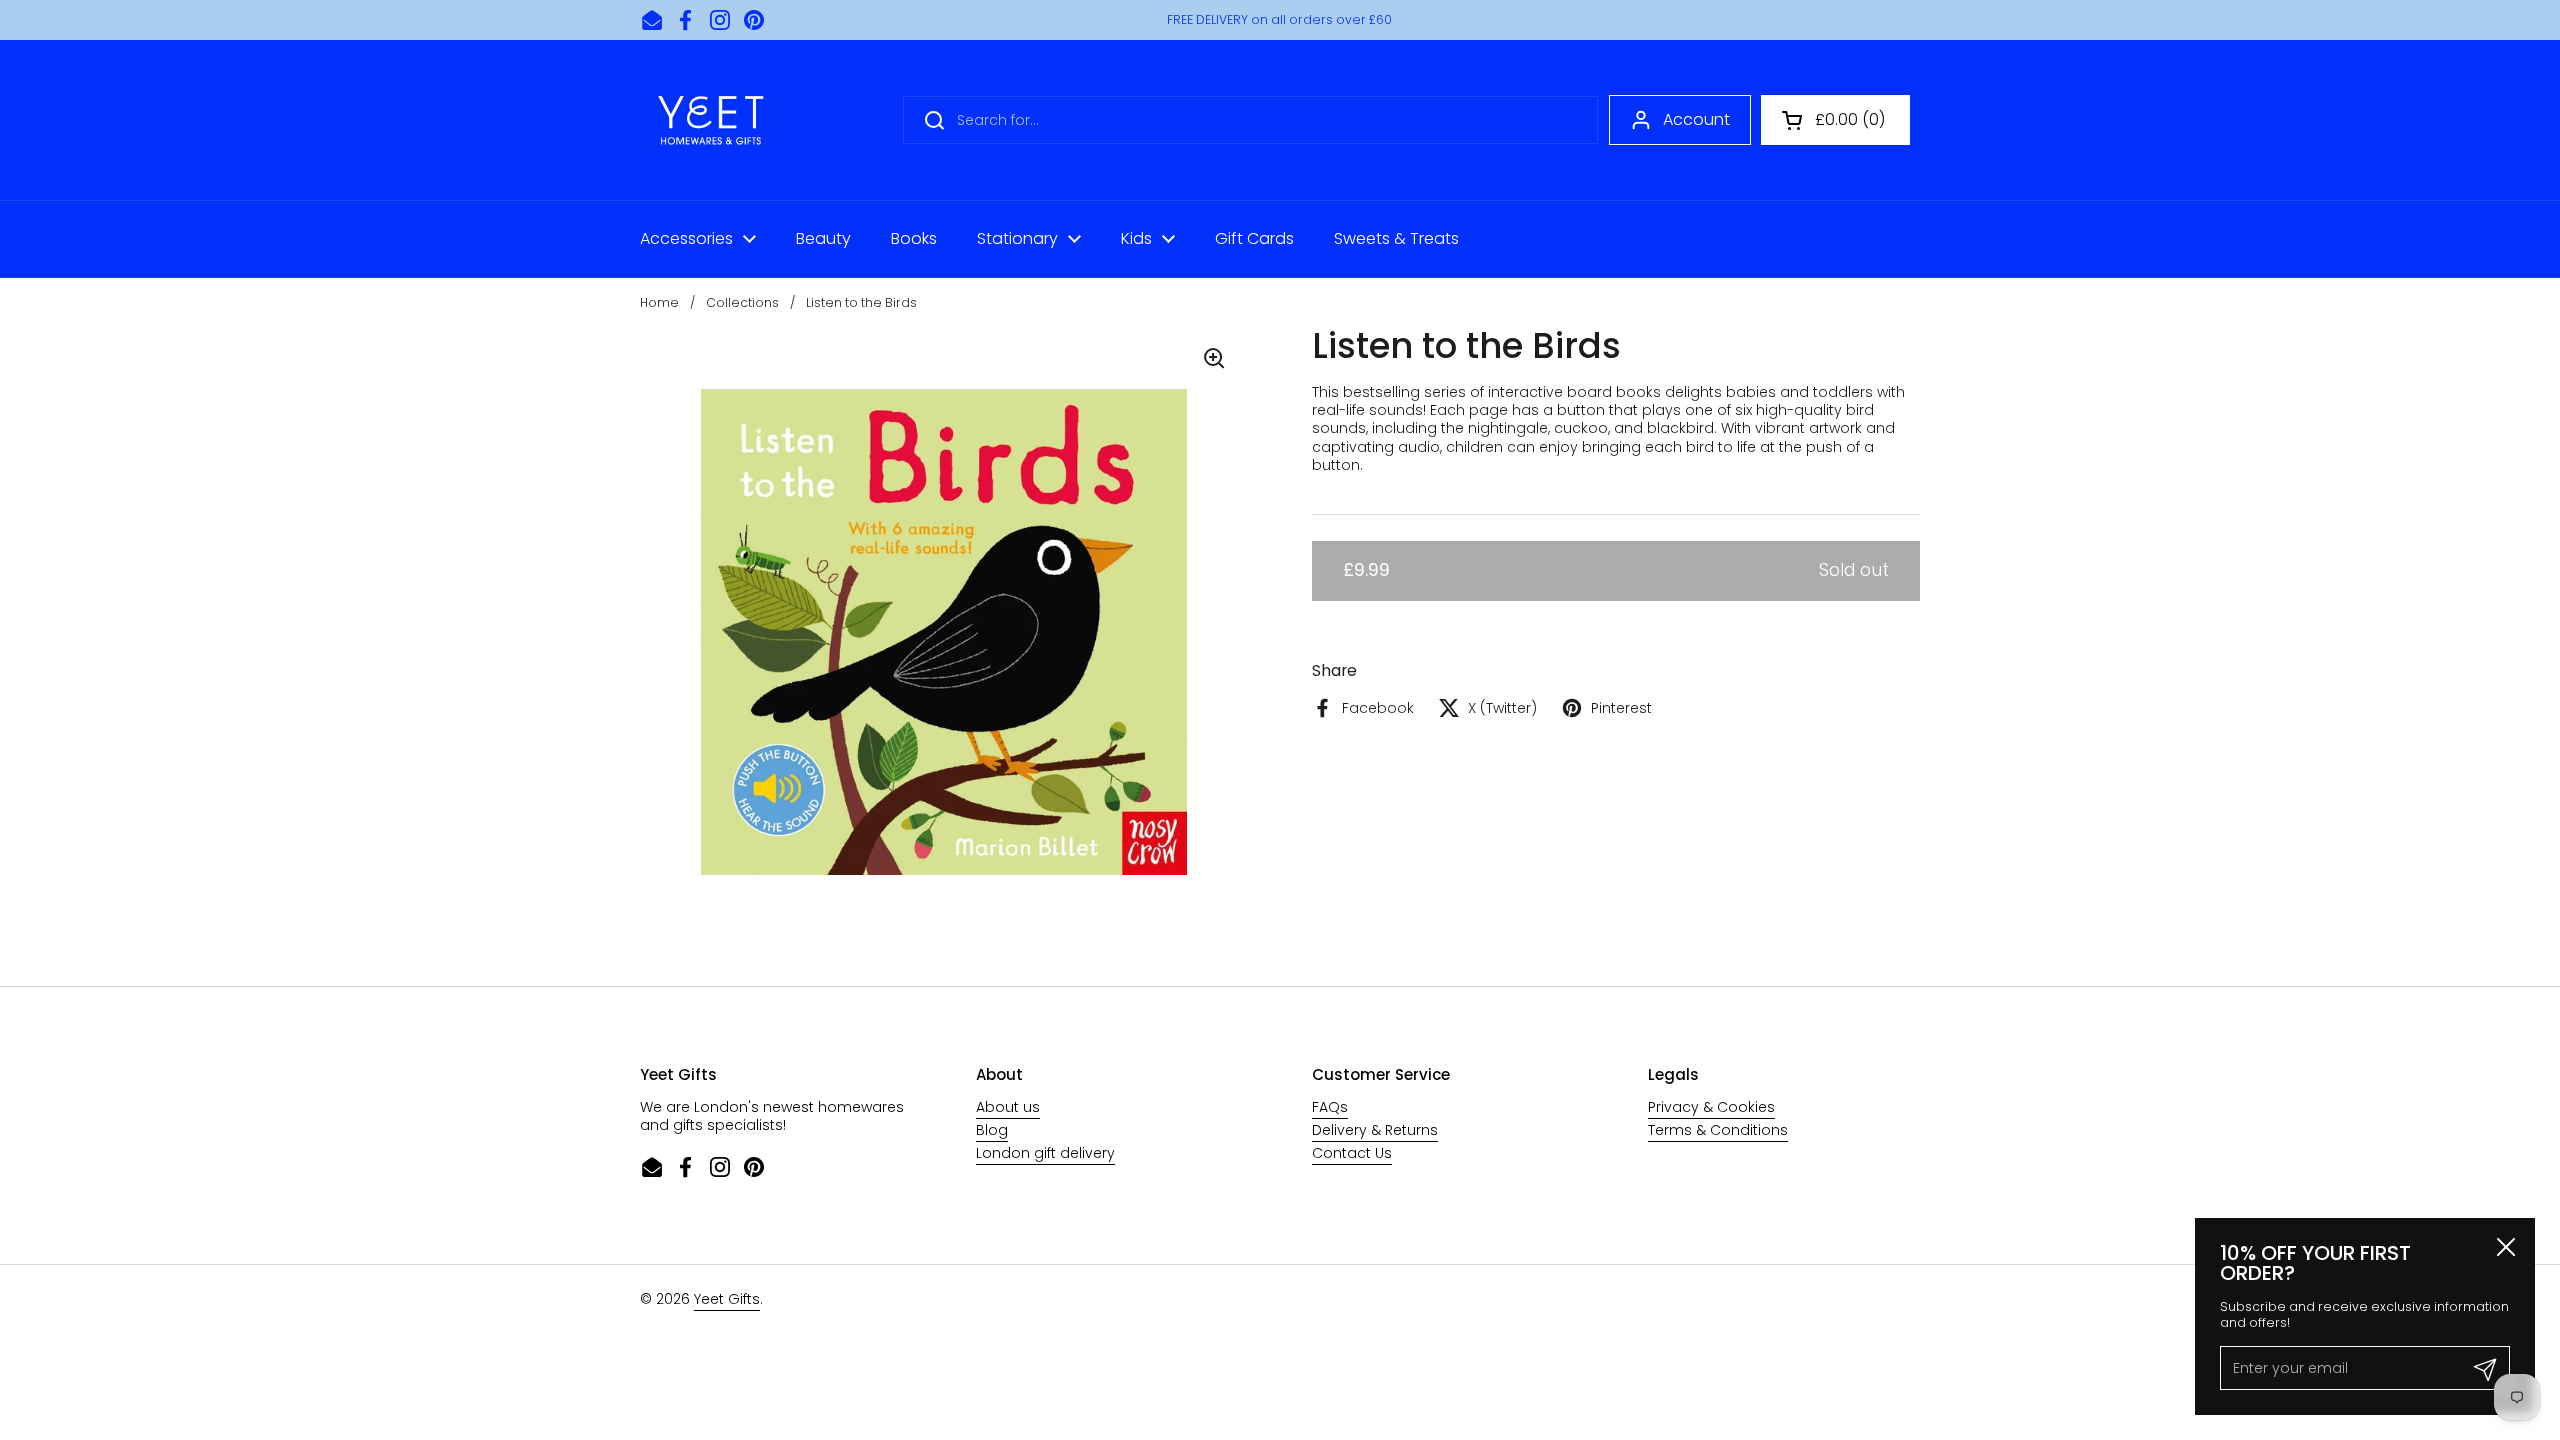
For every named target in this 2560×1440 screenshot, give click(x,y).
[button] (1835, 120)
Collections (742, 302)
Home (659, 302)
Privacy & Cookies (1711, 1107)
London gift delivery (1045, 1153)
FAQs (1330, 1107)
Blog (992, 1130)
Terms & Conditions (1718, 1130)
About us (1008, 1107)
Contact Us (1352, 1153)
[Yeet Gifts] (711, 120)
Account (1696, 119)
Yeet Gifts (727, 1299)
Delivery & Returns (1375, 1130)
